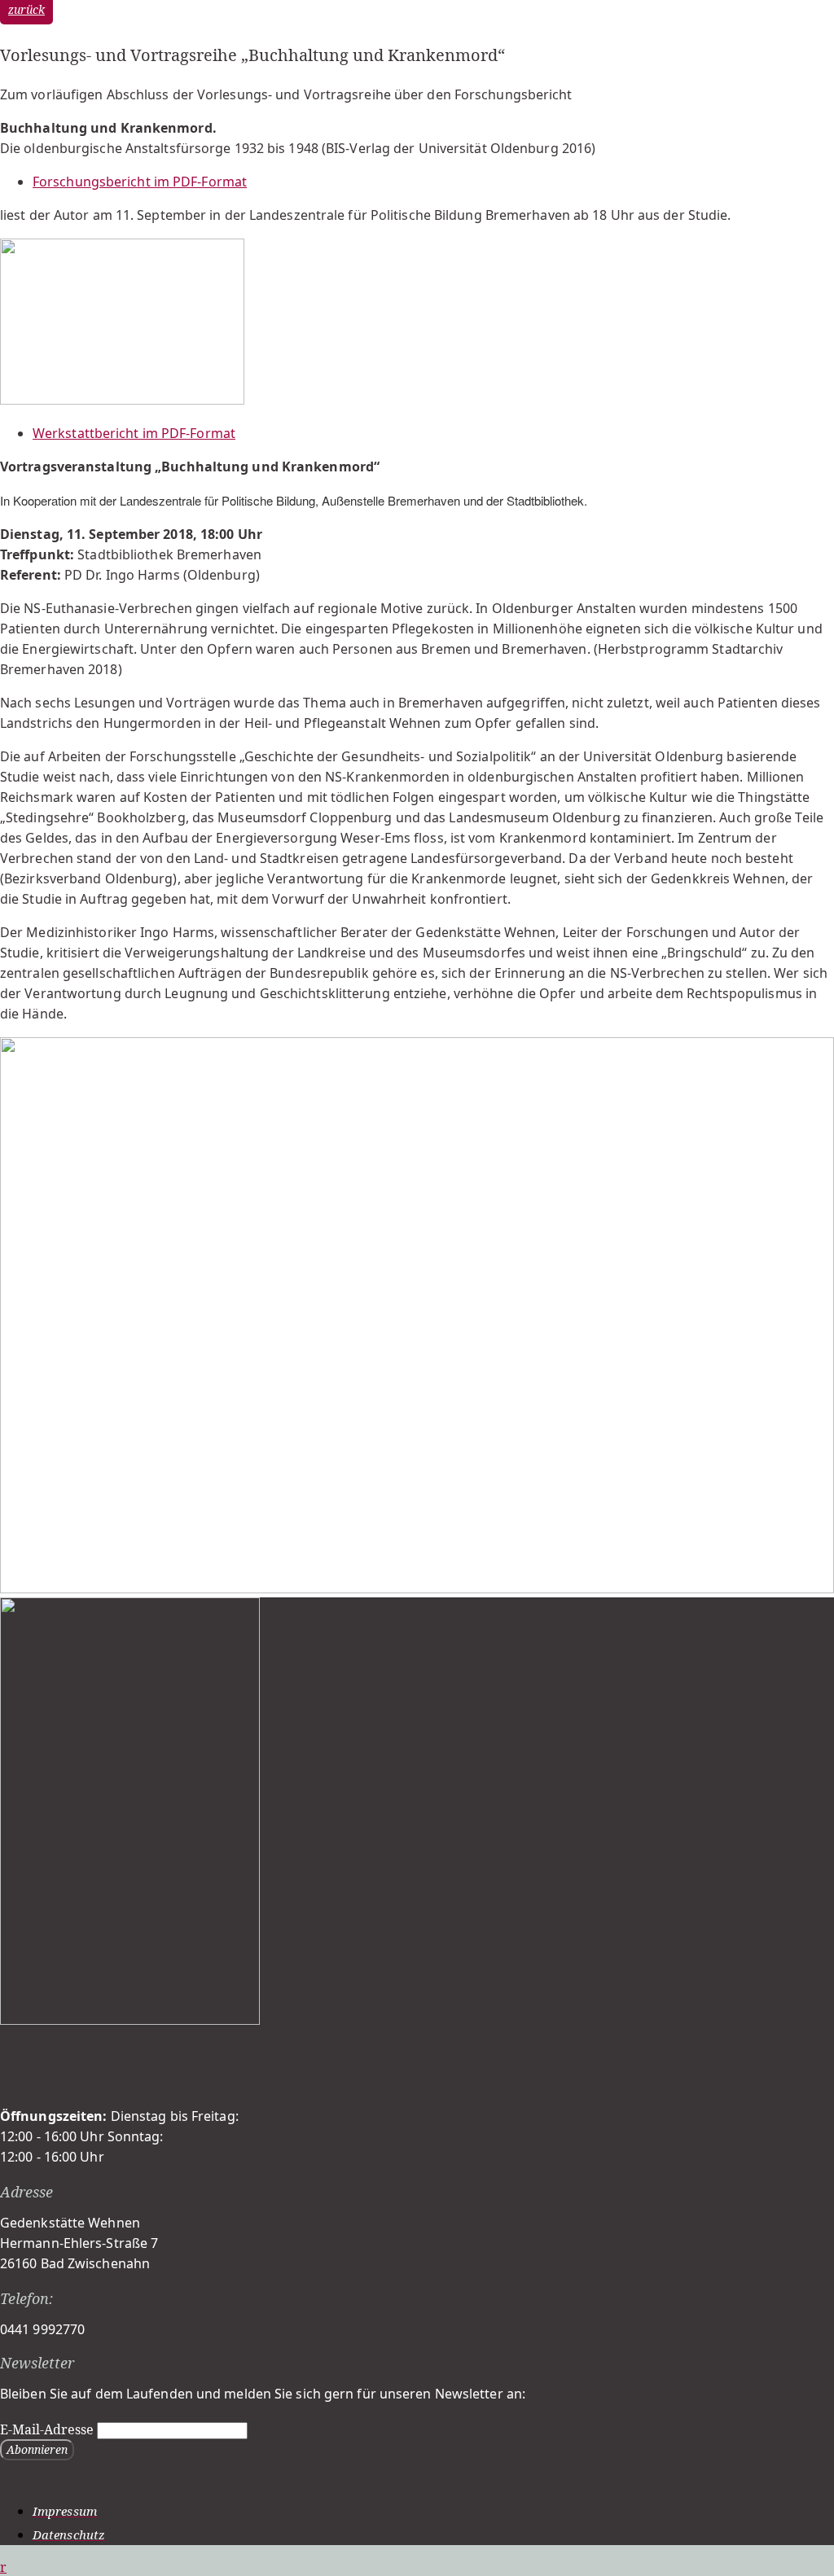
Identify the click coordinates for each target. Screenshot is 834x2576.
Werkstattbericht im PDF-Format (134, 433)
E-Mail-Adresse (47, 2429)
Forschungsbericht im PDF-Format (140, 182)
